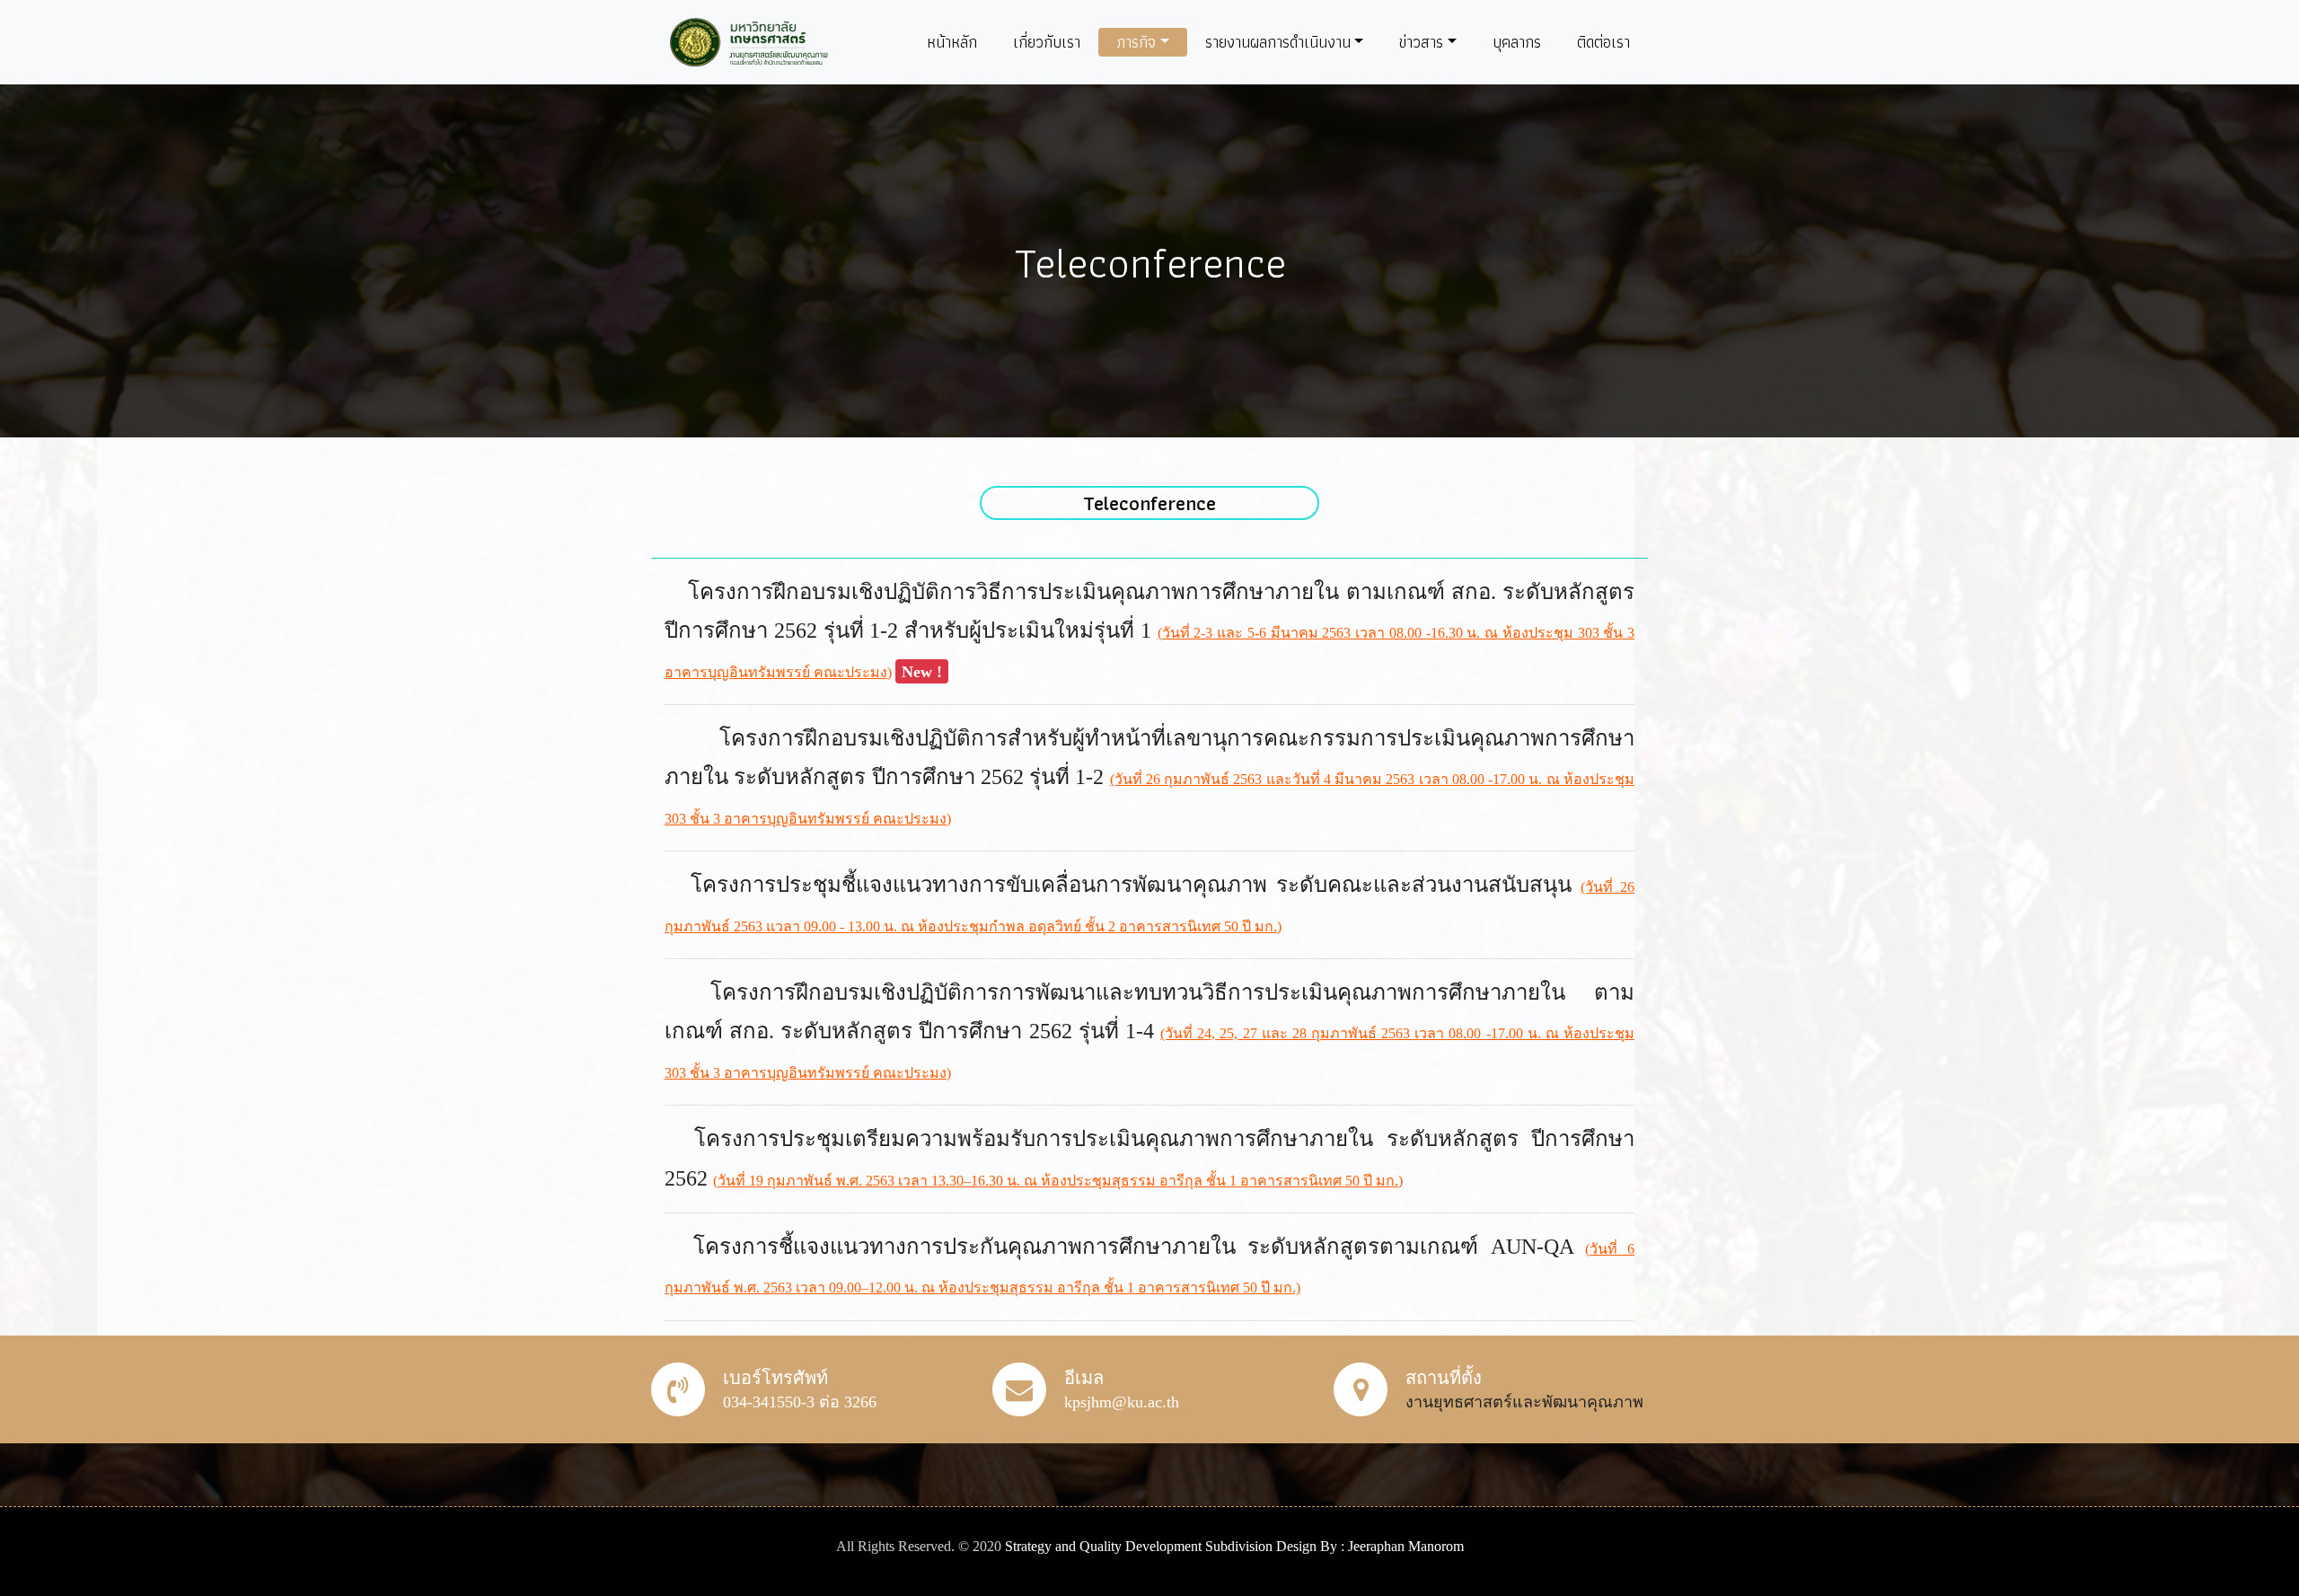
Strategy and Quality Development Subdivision (1141, 1546)
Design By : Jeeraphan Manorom (1370, 1546)
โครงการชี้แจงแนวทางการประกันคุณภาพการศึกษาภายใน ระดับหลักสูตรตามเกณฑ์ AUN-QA (1139, 1247)
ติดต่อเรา (1603, 42)
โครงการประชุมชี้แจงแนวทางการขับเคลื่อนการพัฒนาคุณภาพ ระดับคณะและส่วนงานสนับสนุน (1136, 885)
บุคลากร (1517, 42)
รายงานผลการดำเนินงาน (1278, 42)
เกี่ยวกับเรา (1047, 42)
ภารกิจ (1136, 42)
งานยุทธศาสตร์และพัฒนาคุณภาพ (1524, 1402)
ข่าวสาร (1421, 42)
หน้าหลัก (952, 42)
